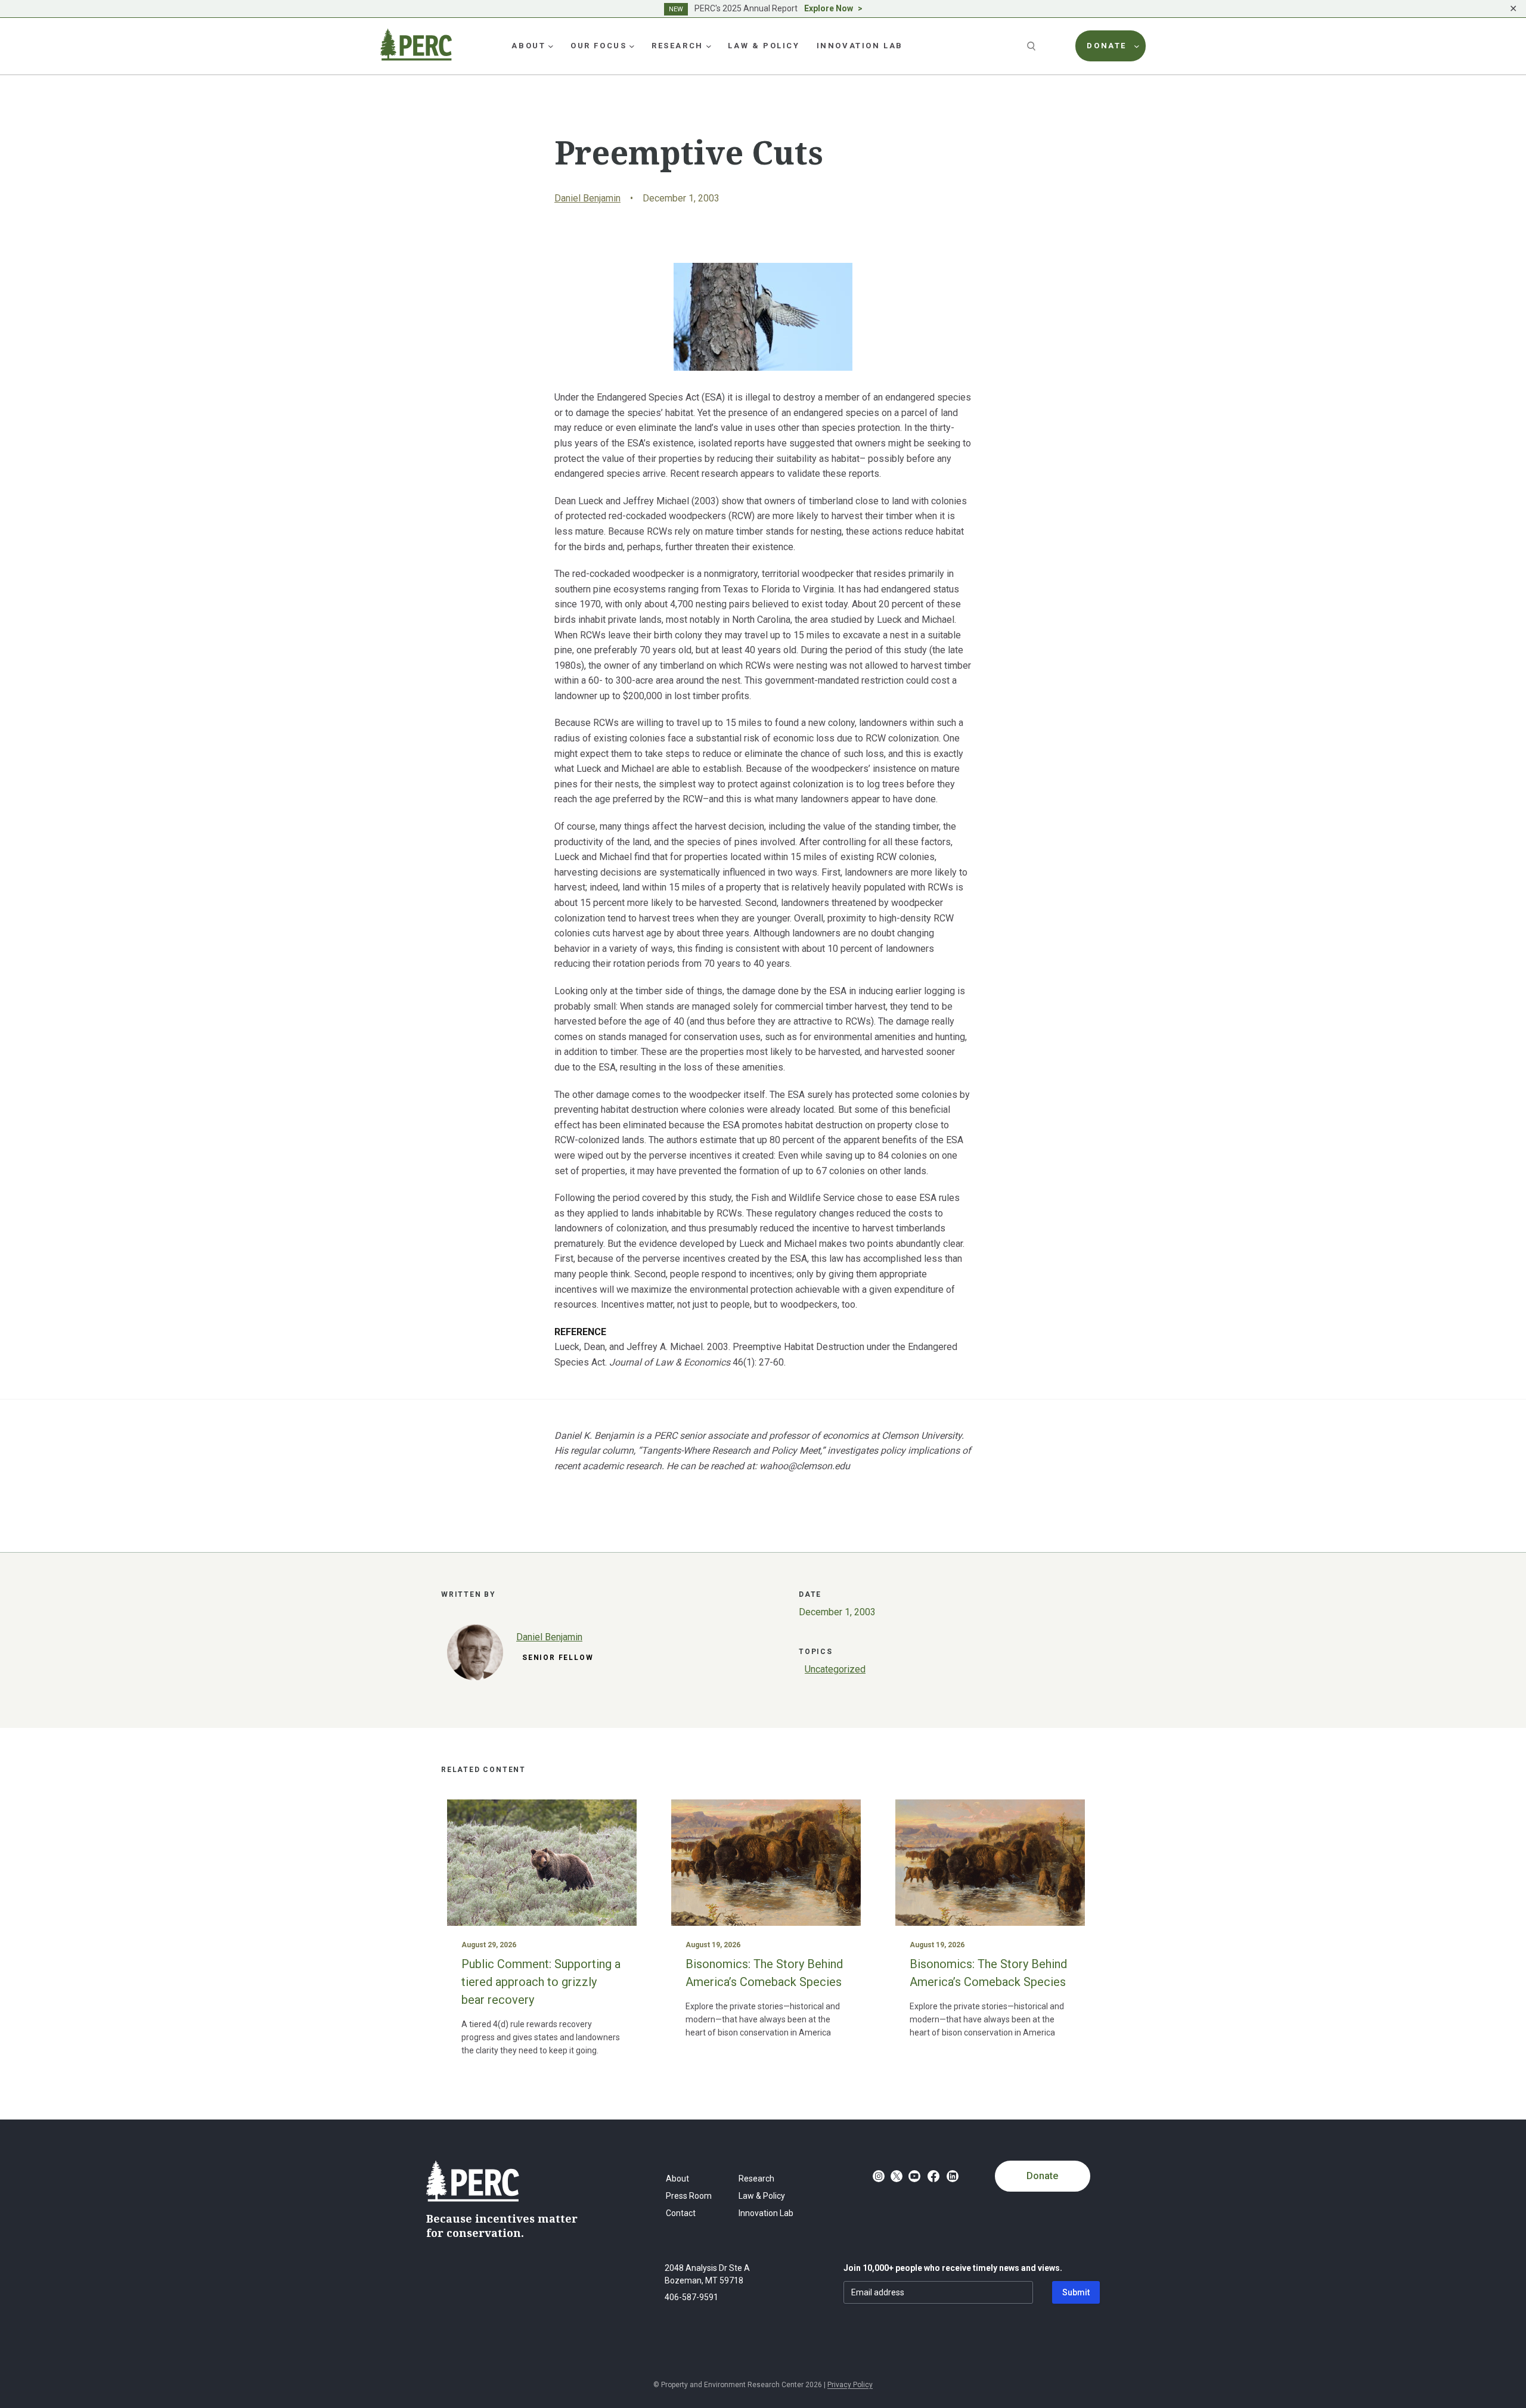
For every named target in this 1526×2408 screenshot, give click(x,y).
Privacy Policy (850, 2385)
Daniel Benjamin (587, 198)
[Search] (1032, 46)
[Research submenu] (709, 46)
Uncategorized (835, 1669)
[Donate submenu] (1137, 46)
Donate (1042, 2176)
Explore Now (829, 8)
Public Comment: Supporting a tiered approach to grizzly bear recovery (541, 1982)
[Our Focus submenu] (632, 46)
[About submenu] (551, 46)
